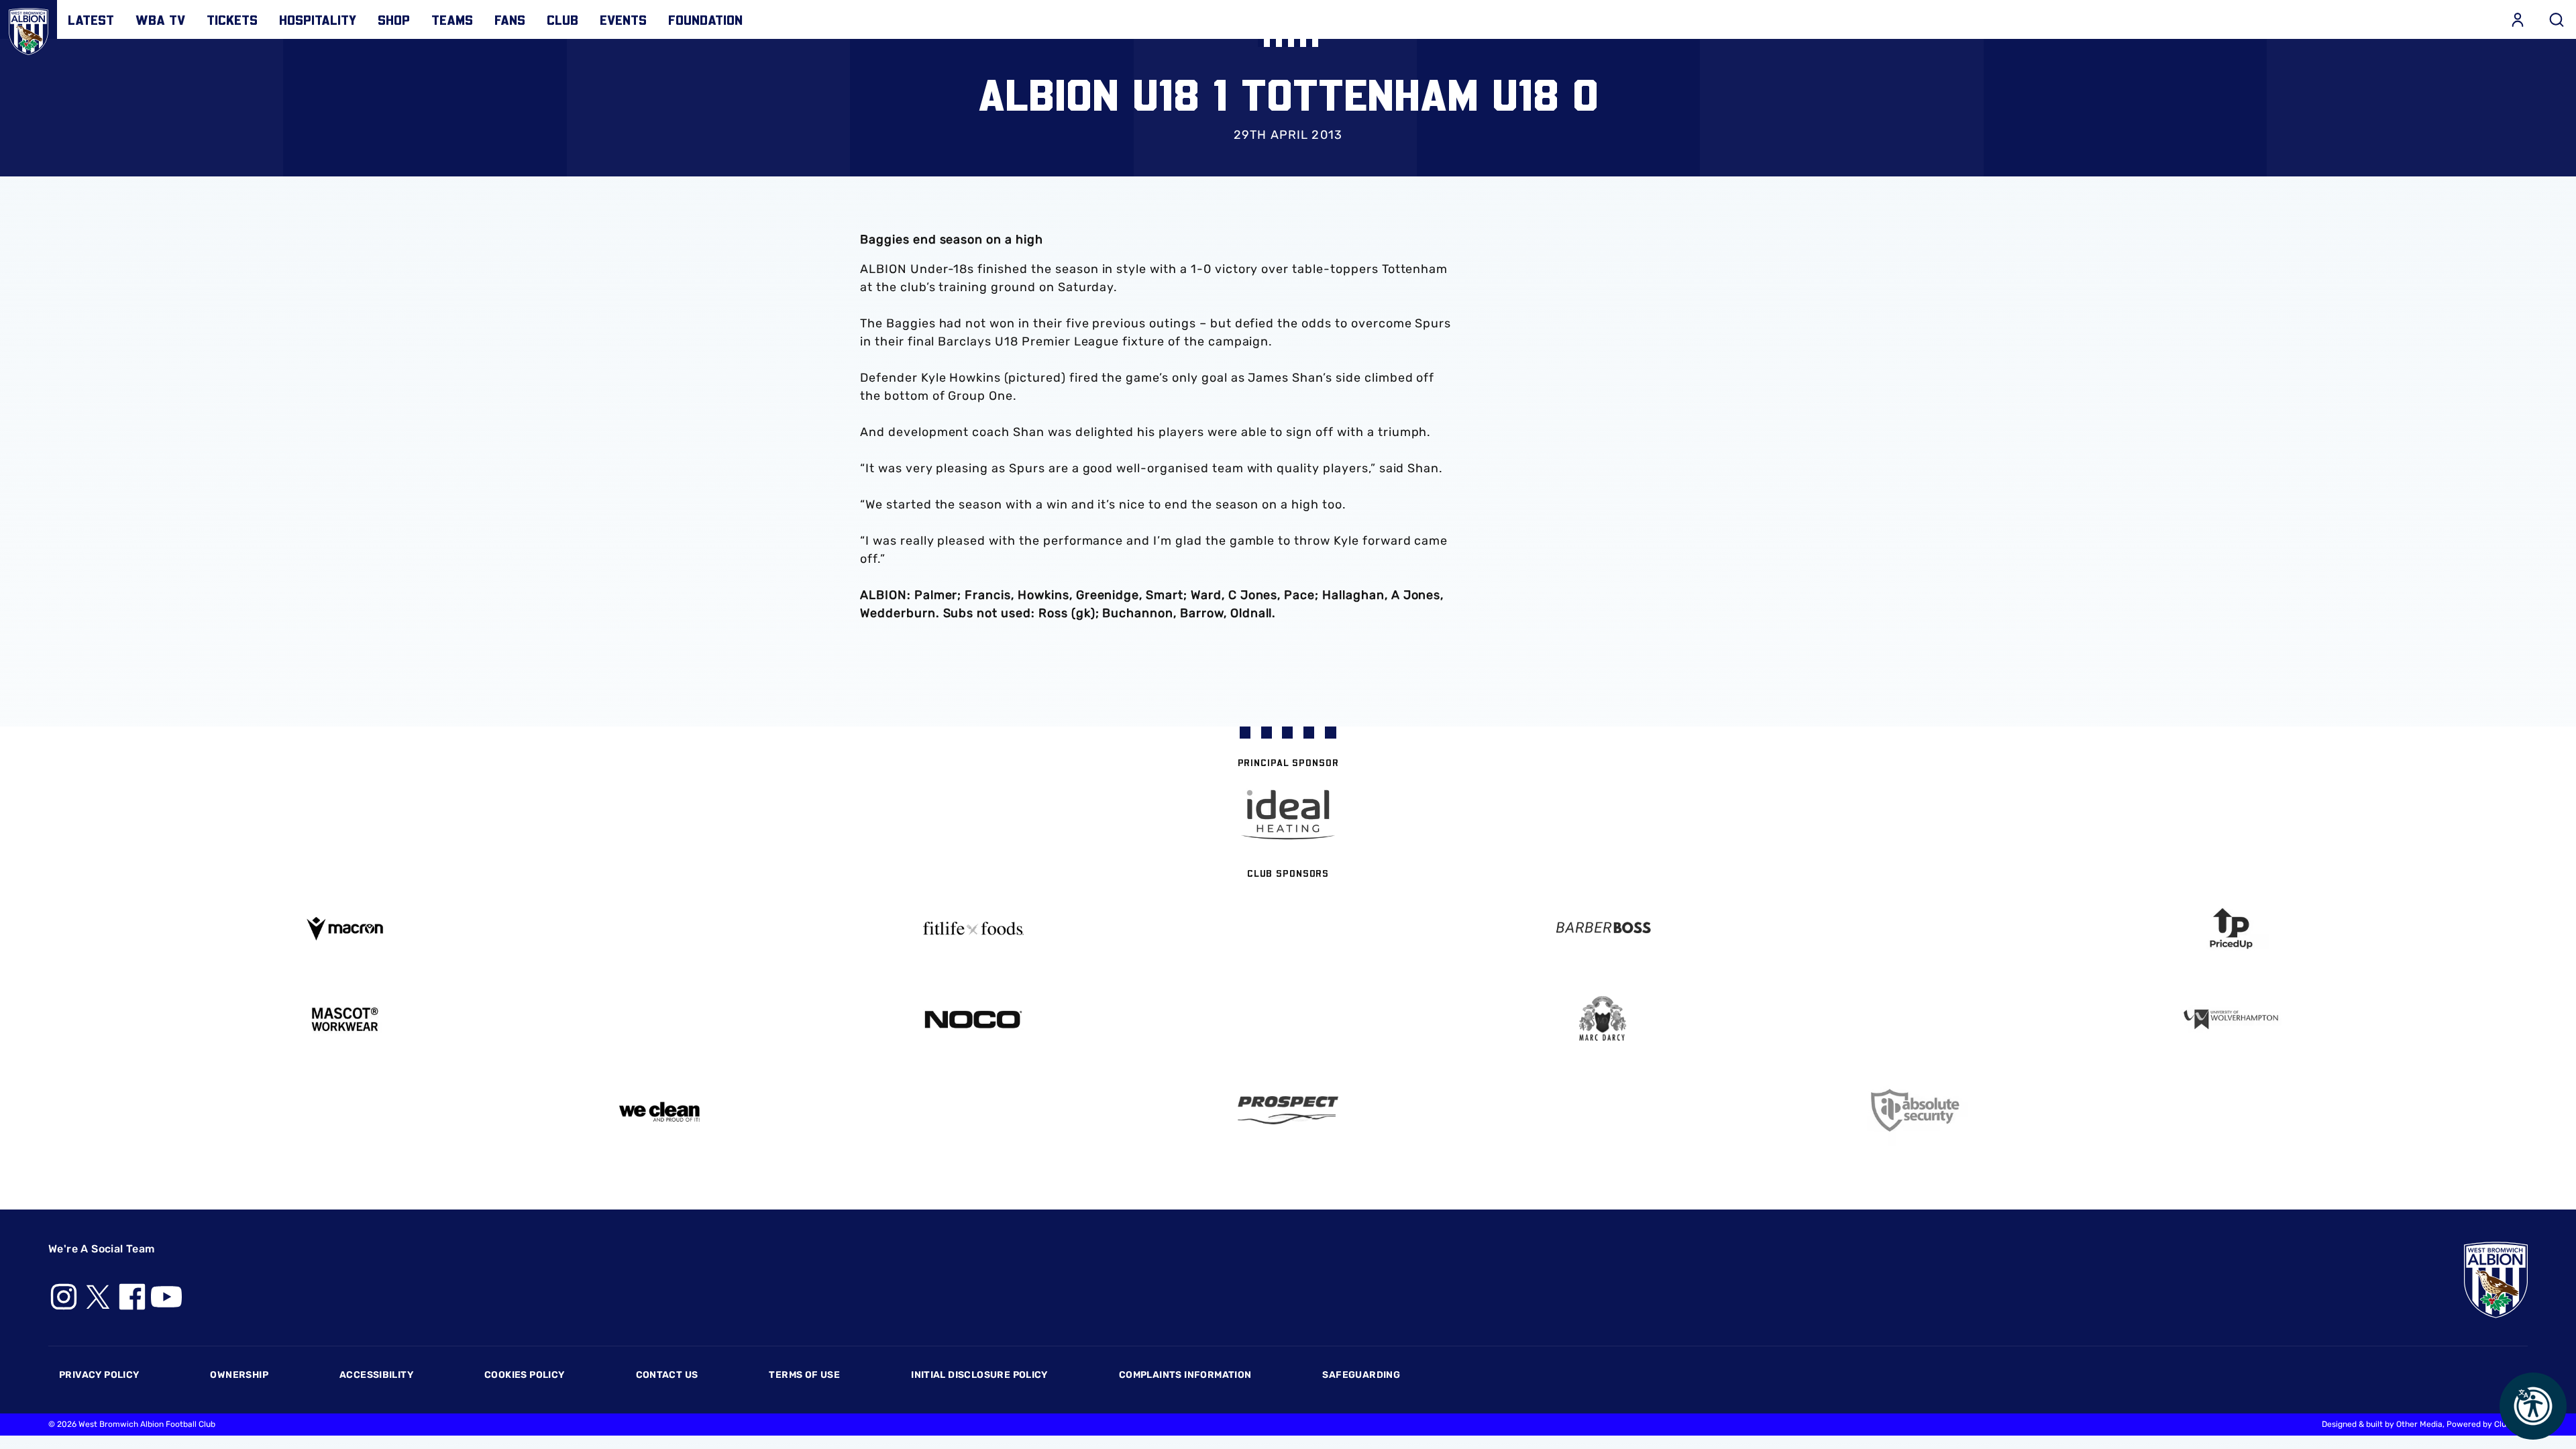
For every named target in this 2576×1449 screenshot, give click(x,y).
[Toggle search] (2557, 19)
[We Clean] (659, 1111)
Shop (394, 19)
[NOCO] (974, 1019)
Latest (91, 19)
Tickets (232, 19)
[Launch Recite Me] (2533, 1406)
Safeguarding (1361, 1375)
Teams (452, 19)
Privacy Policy (99, 1375)
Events (623, 19)
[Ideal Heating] (1288, 815)
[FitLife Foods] (974, 928)
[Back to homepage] (29, 29)
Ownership (239, 1375)
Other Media (2419, 1424)
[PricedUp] (2232, 929)
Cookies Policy (524, 1375)
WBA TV (160, 19)
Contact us (667, 1375)
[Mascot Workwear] (345, 1019)
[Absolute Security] (1917, 1111)
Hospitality (318, 19)
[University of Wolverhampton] (2232, 1019)
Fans (510, 19)
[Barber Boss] (1603, 929)
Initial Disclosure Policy (979, 1375)
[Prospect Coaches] (1288, 1110)
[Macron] (345, 929)
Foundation (705, 19)
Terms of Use (804, 1375)
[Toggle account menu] (2518, 19)
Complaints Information (1185, 1375)
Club (562, 19)
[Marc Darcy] (1603, 1019)
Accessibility (376, 1375)
